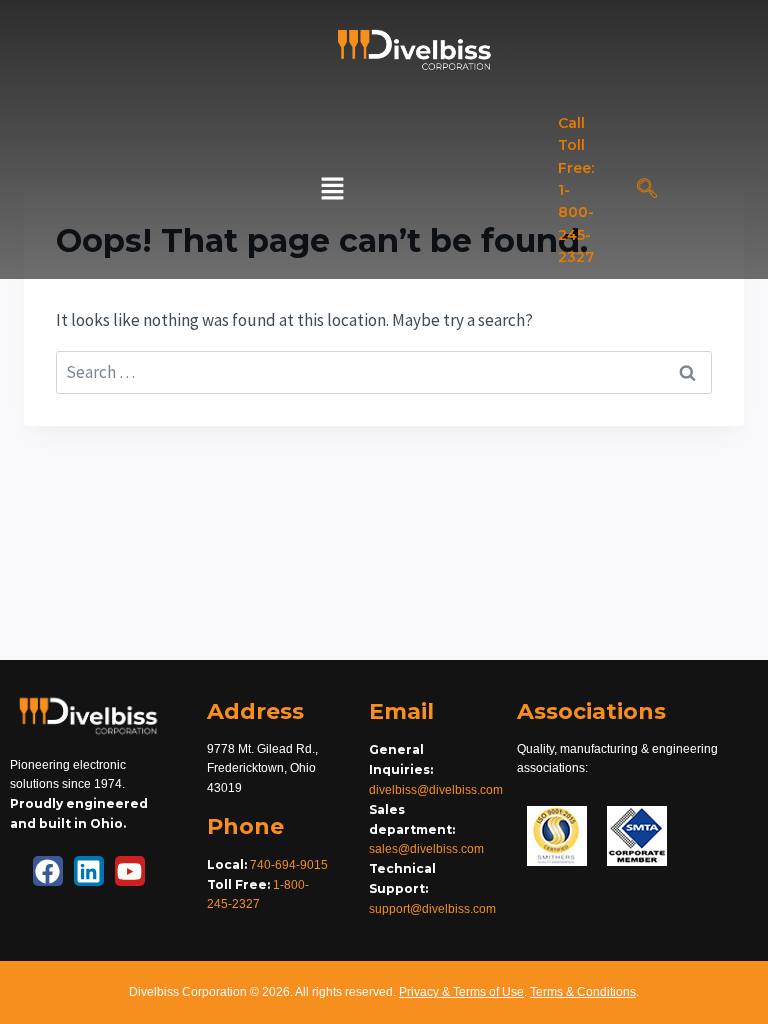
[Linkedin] (89, 871)
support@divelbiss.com (432, 909)
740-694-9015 (289, 865)
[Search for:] (384, 372)
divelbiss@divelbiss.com (436, 790)
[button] (332, 190)
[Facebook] (48, 871)
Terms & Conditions (583, 992)
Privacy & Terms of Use (461, 992)
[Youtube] (130, 871)
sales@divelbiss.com (426, 849)
